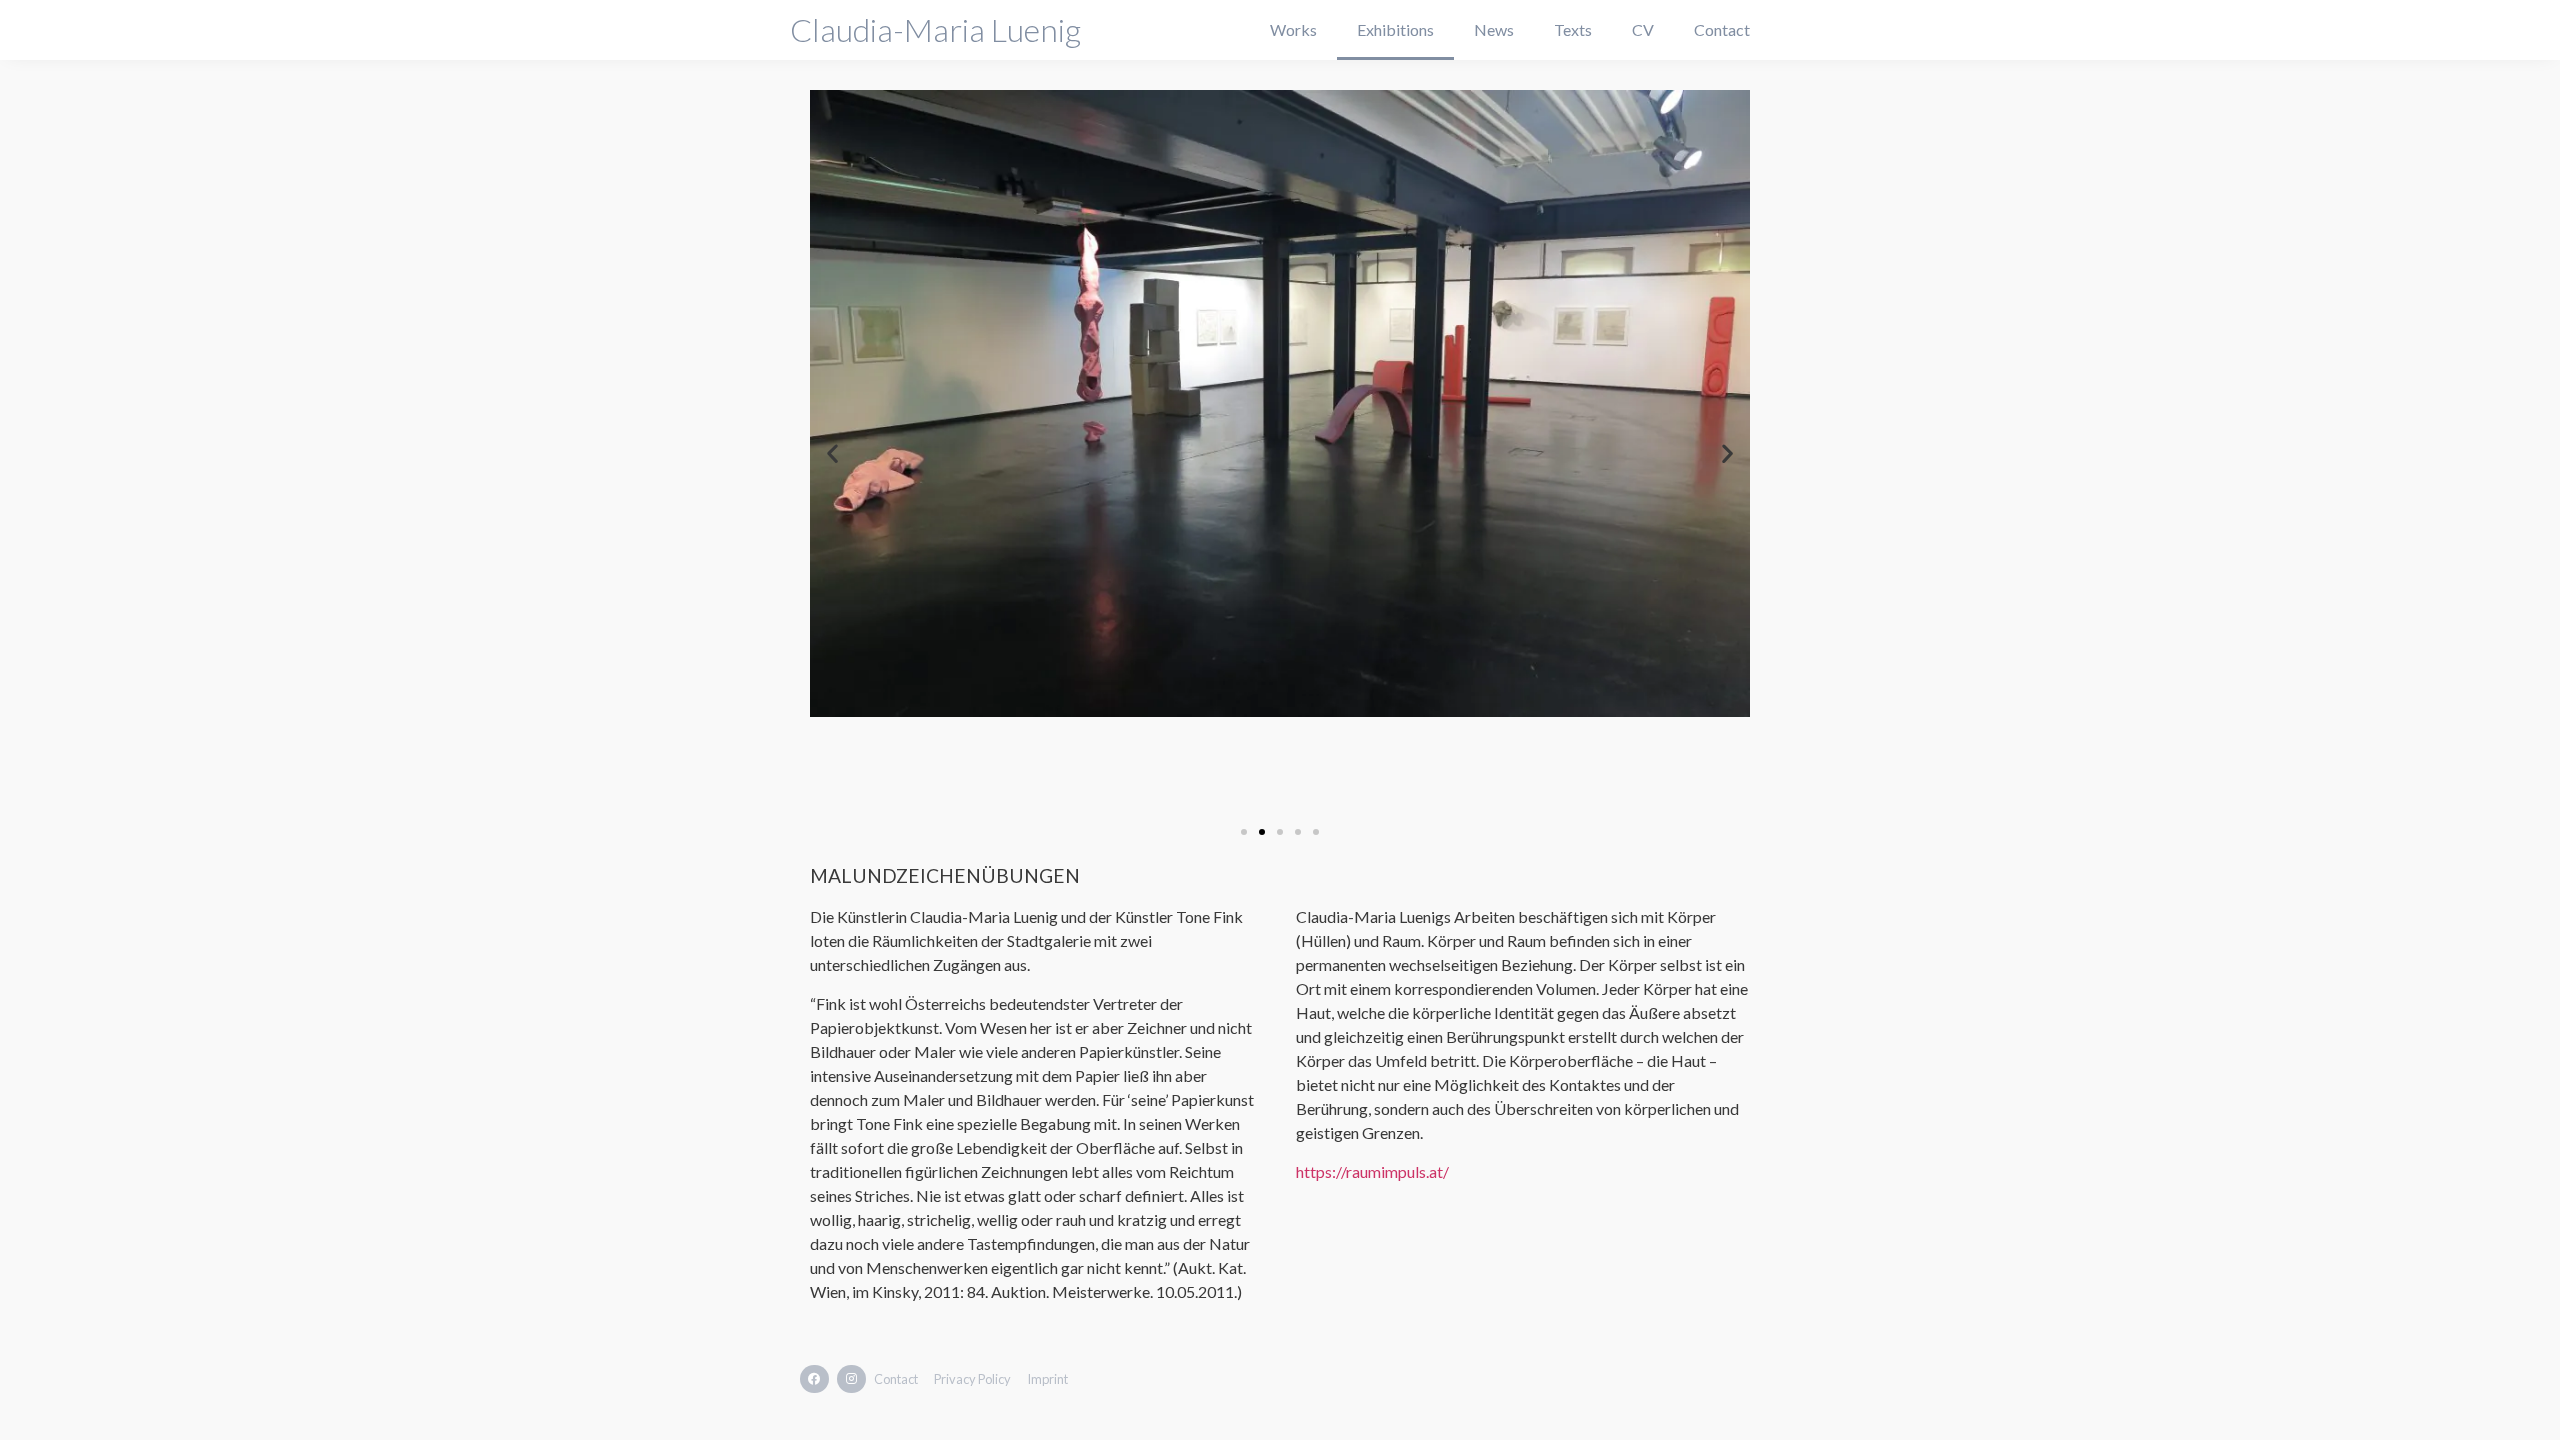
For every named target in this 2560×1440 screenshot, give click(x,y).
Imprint (1047, 1379)
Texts (1573, 29)
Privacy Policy (972, 1379)
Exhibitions (1395, 29)
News (1494, 29)
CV (1643, 29)
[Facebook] (814, 1379)
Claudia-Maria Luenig (935, 29)
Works (1293, 29)
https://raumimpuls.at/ (1372, 1171)
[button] (1244, 832)
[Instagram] (851, 1379)
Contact (1722, 29)
